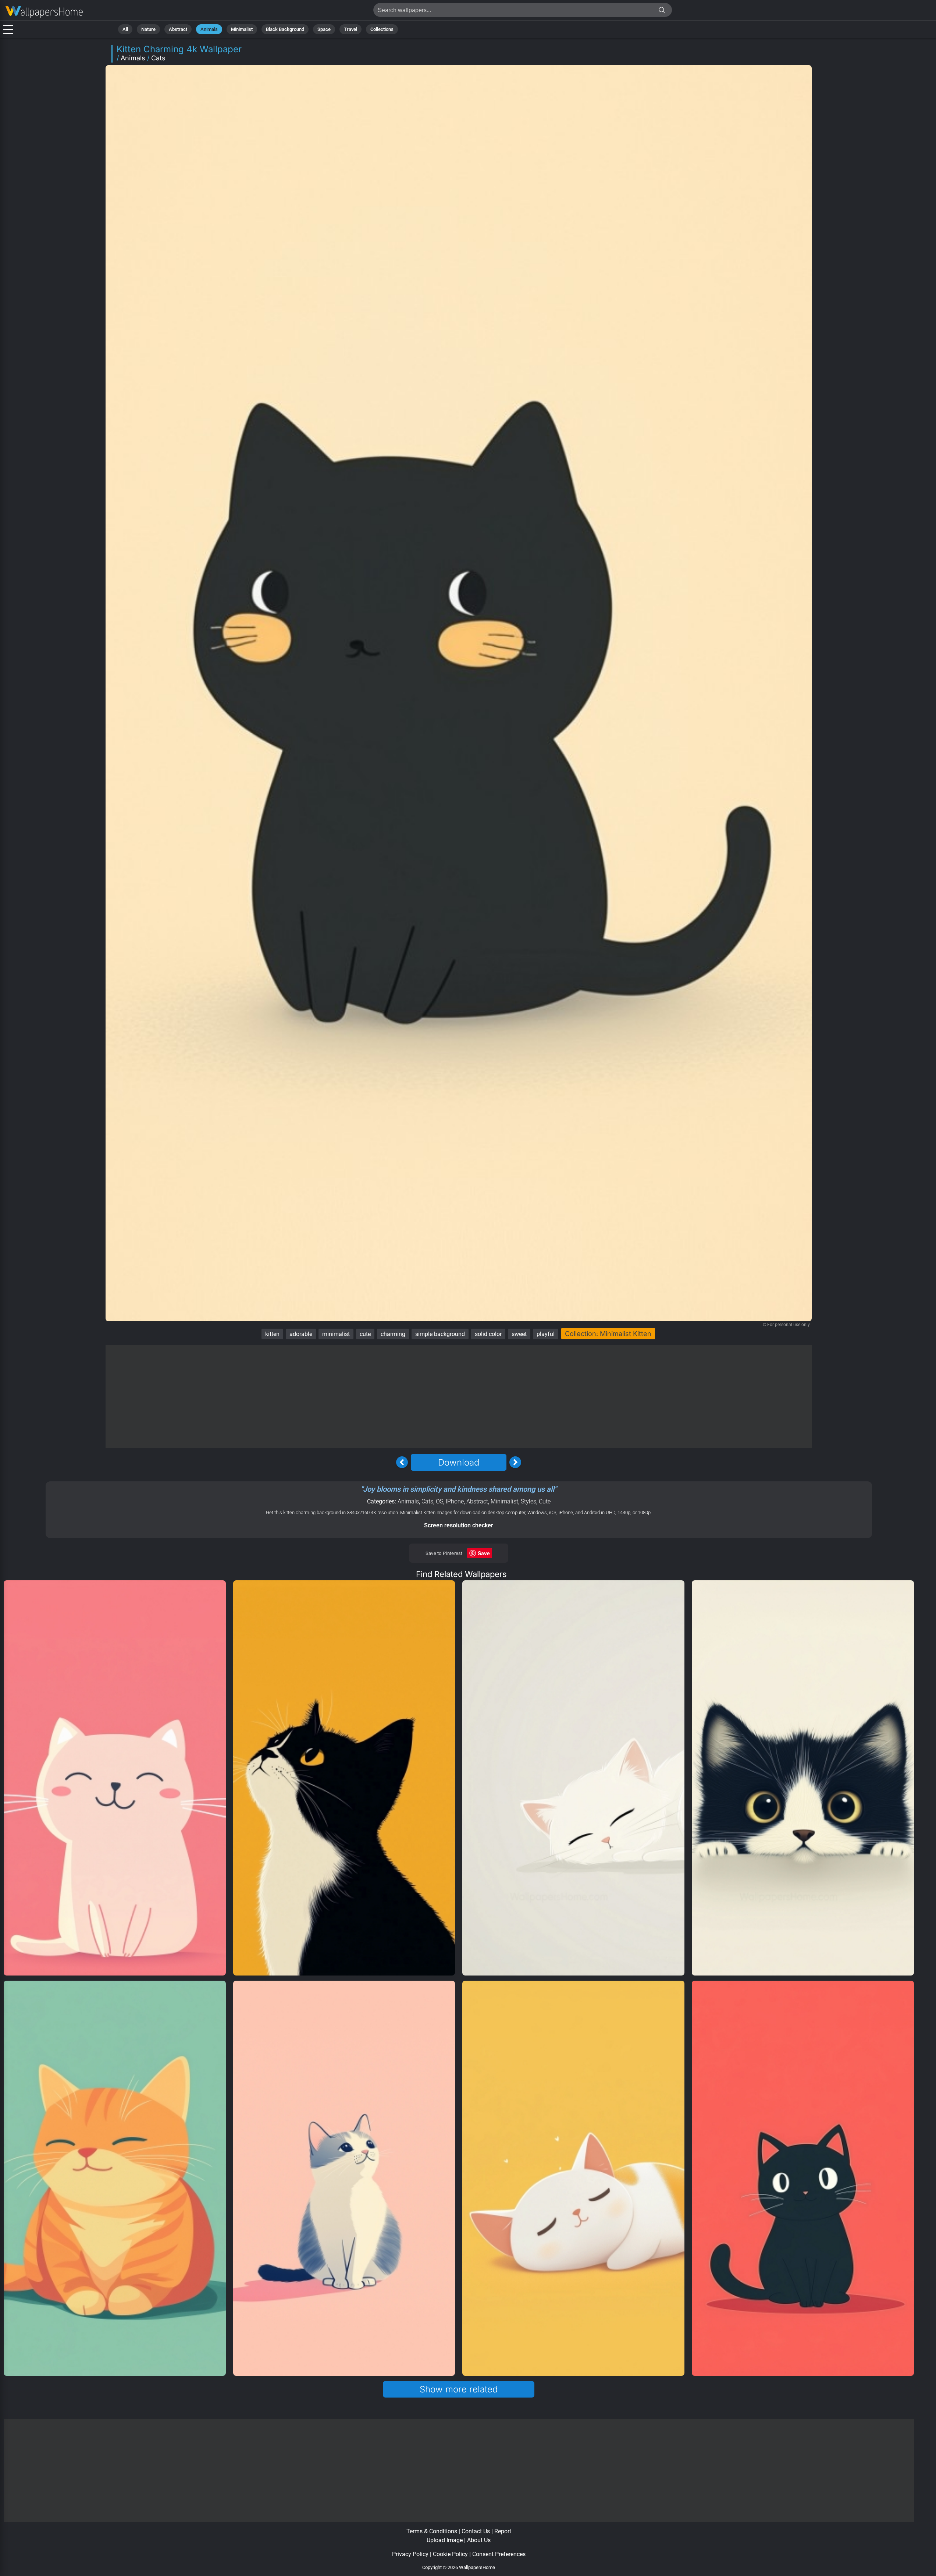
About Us (479, 2540)
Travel (350, 29)
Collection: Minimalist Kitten (608, 1334)
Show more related (459, 2389)
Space (324, 29)
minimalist (336, 1334)
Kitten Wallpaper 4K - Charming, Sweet (44, 12)
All (125, 29)
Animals (209, 29)
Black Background (285, 29)
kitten (272, 1334)
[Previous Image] (402, 1462)
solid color (488, 1334)
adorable (301, 1334)
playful (546, 1334)
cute (365, 1334)
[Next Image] (515, 1462)
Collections (382, 29)
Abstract (178, 29)
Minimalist (242, 29)
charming (393, 1334)
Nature (148, 29)
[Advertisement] (459, 1397)
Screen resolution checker (459, 1525)
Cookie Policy (450, 2554)
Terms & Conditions (432, 2531)
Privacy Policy (410, 2554)
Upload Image (445, 2540)
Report (503, 2531)
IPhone (455, 1501)
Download (459, 1462)
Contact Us (476, 2531)
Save (484, 1553)
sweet (519, 1334)
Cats (158, 58)
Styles (528, 1501)
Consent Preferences (499, 2554)
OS (439, 1501)
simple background (440, 1334)
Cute (545, 1501)
